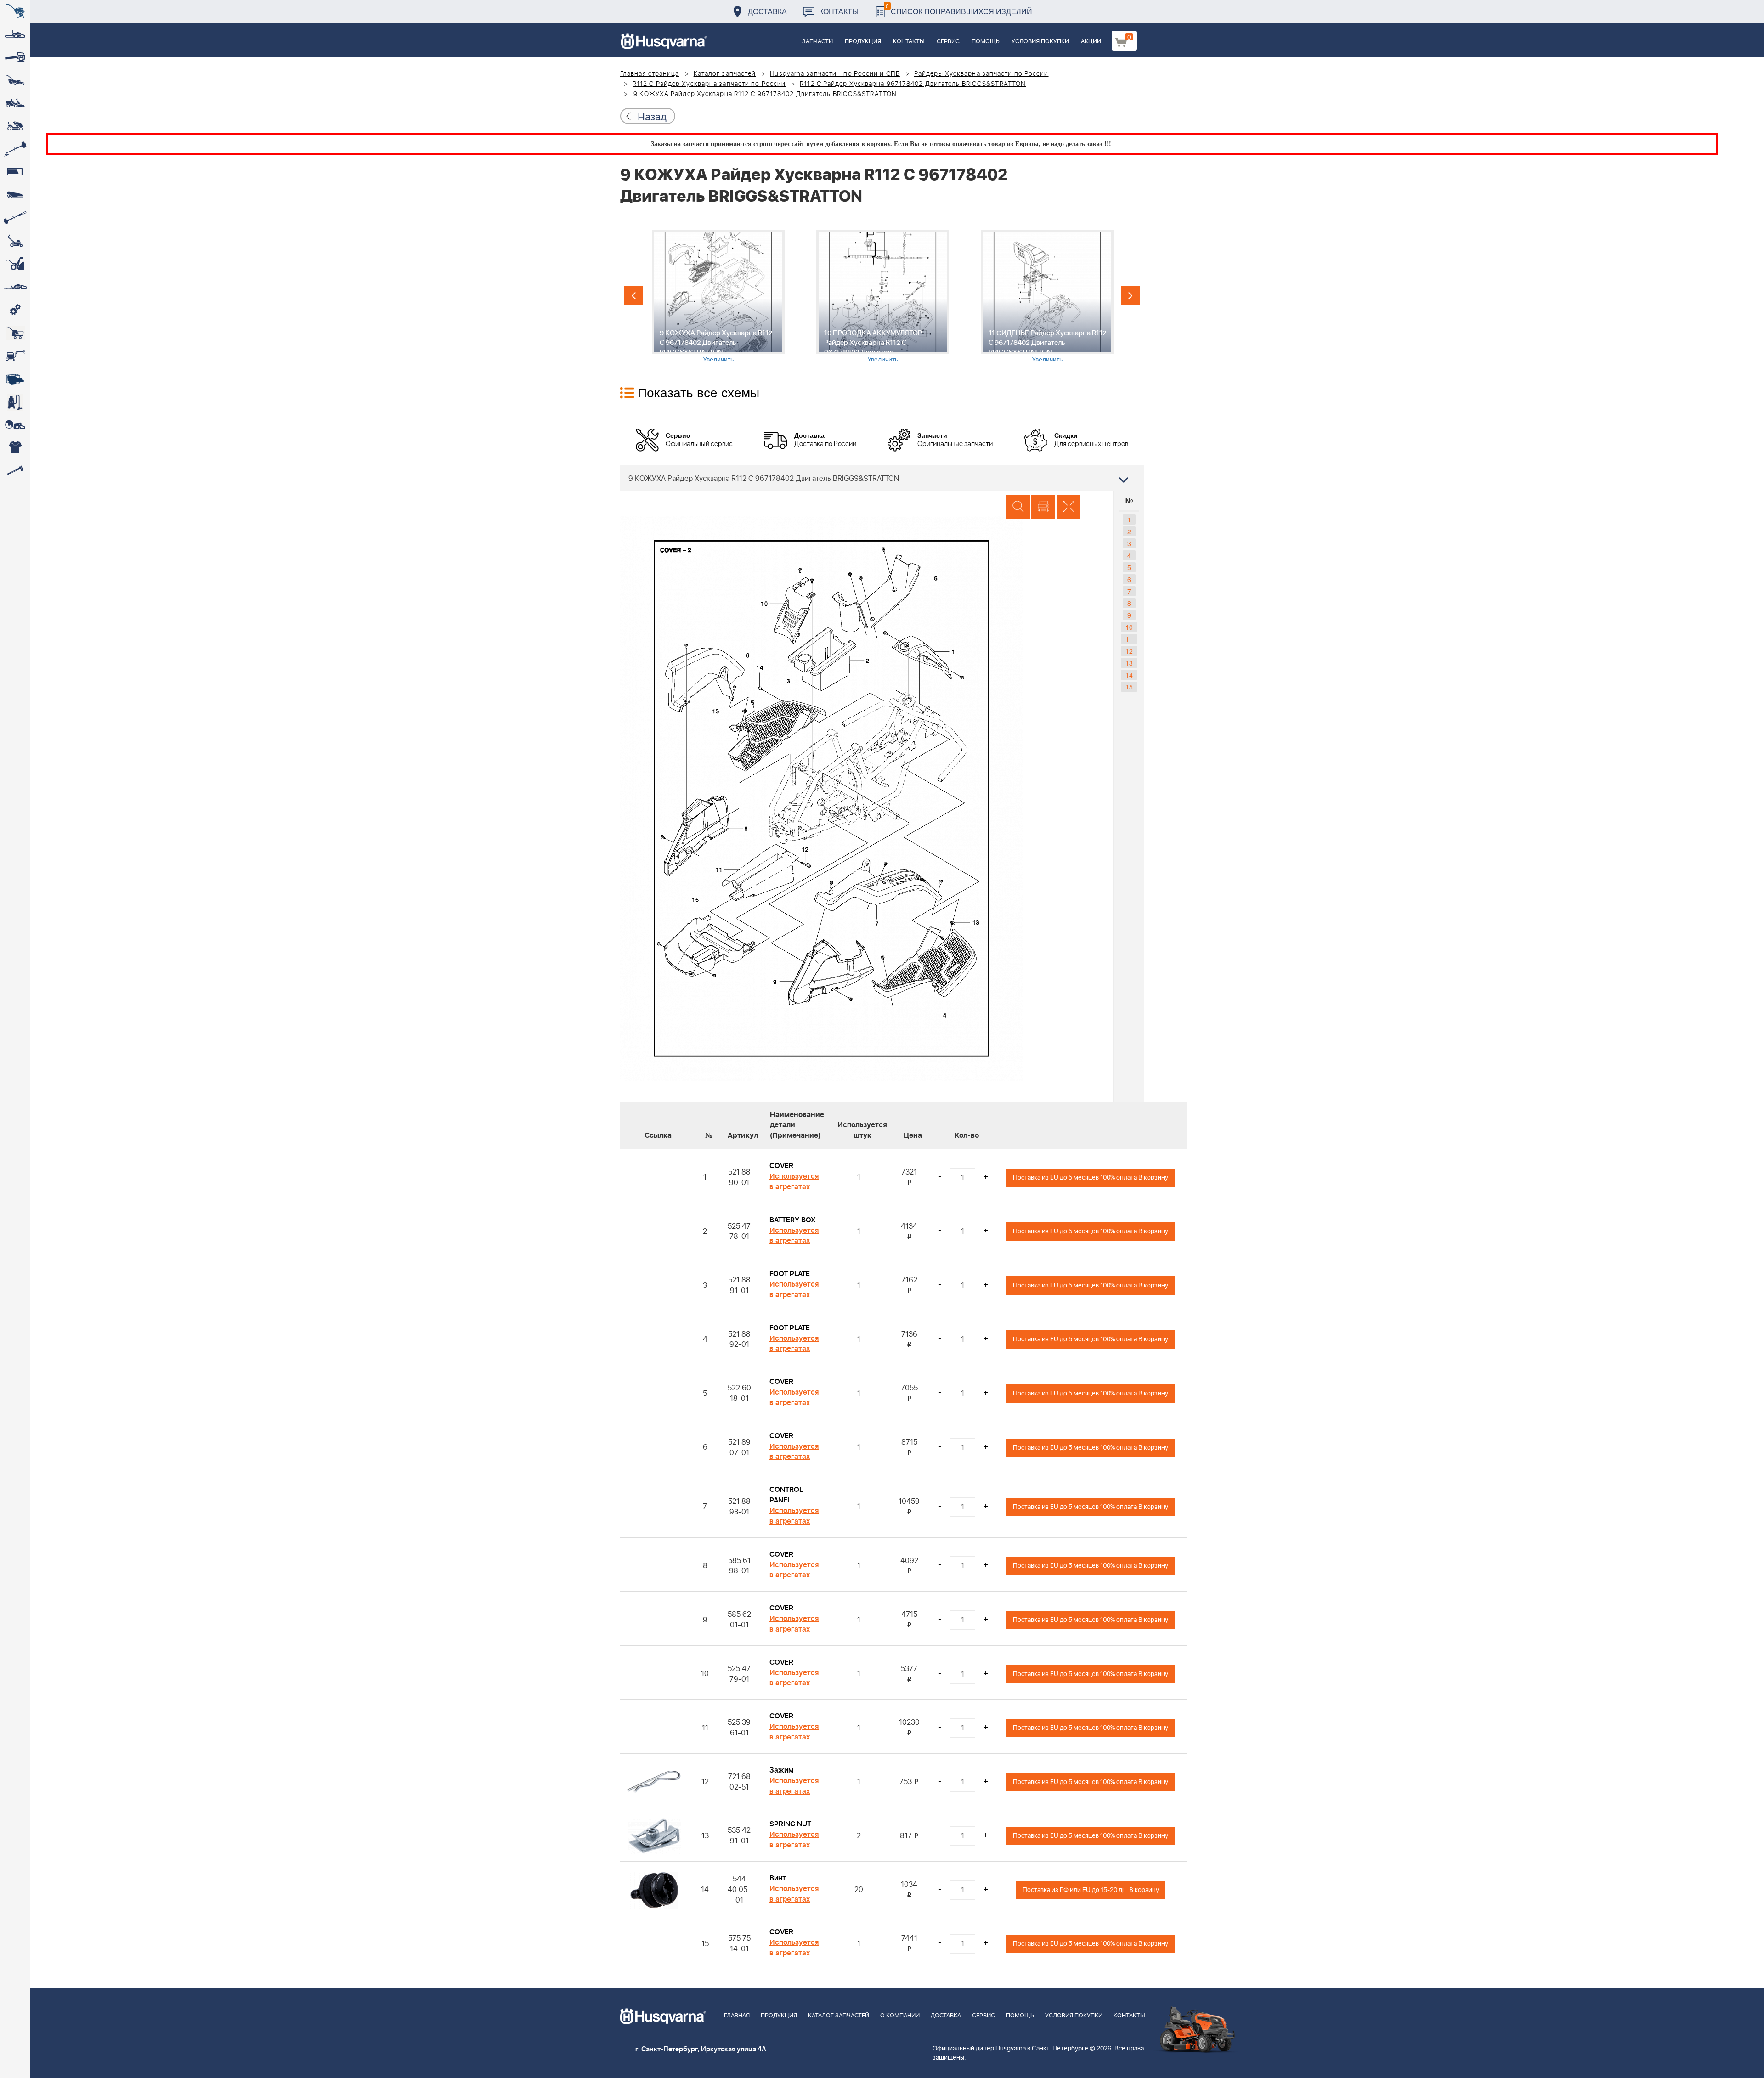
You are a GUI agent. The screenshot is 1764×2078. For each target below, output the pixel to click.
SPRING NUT (790, 1824)
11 (1129, 639)
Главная (737, 2016)
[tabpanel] (718, 296)
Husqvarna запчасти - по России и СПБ (835, 74)
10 (1129, 627)
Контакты (839, 11)
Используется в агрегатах (794, 1182)
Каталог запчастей (725, 74)
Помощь (986, 42)
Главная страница (650, 74)
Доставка (767, 11)
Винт (778, 1878)
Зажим (782, 1770)
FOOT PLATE (790, 1274)
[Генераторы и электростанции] (15, 333)
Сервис (948, 42)
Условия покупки (1040, 42)
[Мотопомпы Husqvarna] (15, 379)
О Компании (900, 2016)
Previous (633, 295)
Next (1131, 295)
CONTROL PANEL (786, 1495)
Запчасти (817, 42)
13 (1129, 663)
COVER (781, 1166)
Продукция (863, 42)
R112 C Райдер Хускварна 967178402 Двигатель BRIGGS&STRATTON (913, 84)
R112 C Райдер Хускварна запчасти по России (709, 84)
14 (1129, 675)
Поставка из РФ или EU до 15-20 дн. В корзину (1091, 1890)
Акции (1091, 42)
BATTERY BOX (792, 1220)
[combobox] (882, 478)
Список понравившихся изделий (959, 9)
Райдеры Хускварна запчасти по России (981, 74)
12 (1129, 651)
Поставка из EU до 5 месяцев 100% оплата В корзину (1091, 1177)
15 (1129, 687)
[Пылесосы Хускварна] (15, 402)
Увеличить (718, 359)
